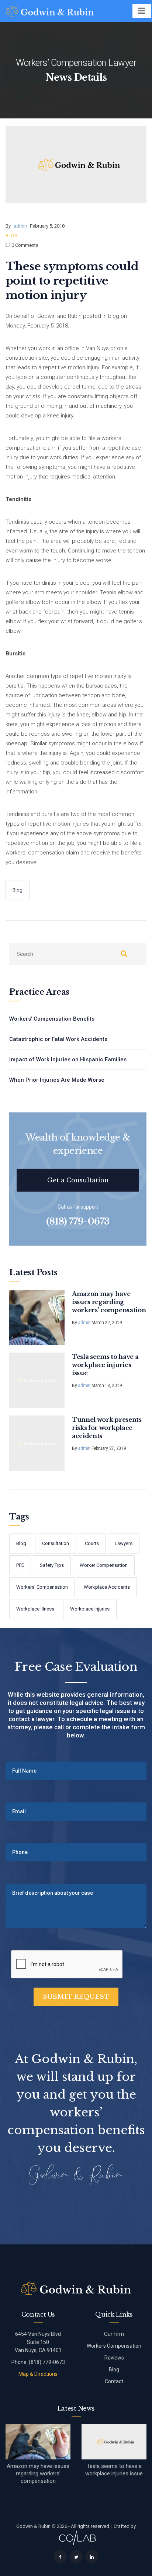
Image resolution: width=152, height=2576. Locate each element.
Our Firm (114, 2334)
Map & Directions (38, 2374)
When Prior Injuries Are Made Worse (57, 1080)
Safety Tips (52, 1565)
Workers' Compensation (42, 1587)
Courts (92, 1543)
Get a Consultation (78, 1180)
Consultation (56, 1543)
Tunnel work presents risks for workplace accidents (107, 1428)
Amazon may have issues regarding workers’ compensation (109, 1302)
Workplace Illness (35, 1609)
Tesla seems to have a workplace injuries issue (105, 1365)
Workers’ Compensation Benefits (52, 1019)
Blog (12, 236)
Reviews (114, 2358)
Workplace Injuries (90, 1609)
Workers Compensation (114, 2346)
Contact (114, 2381)
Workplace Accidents (107, 1587)
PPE (20, 1565)
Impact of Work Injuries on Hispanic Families (68, 1059)
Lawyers (124, 1543)
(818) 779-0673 (78, 1222)
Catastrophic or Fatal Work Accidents (58, 1039)
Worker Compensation (104, 1565)
